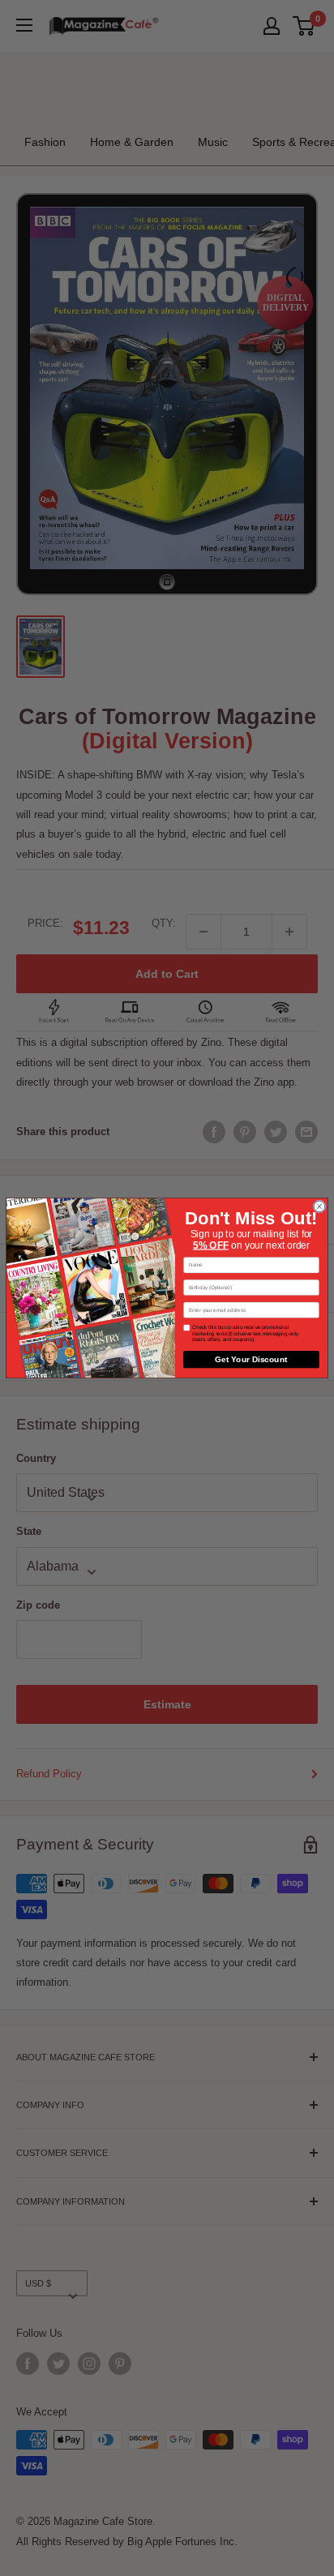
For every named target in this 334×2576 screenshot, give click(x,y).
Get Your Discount (251, 1360)
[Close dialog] (319, 1207)
